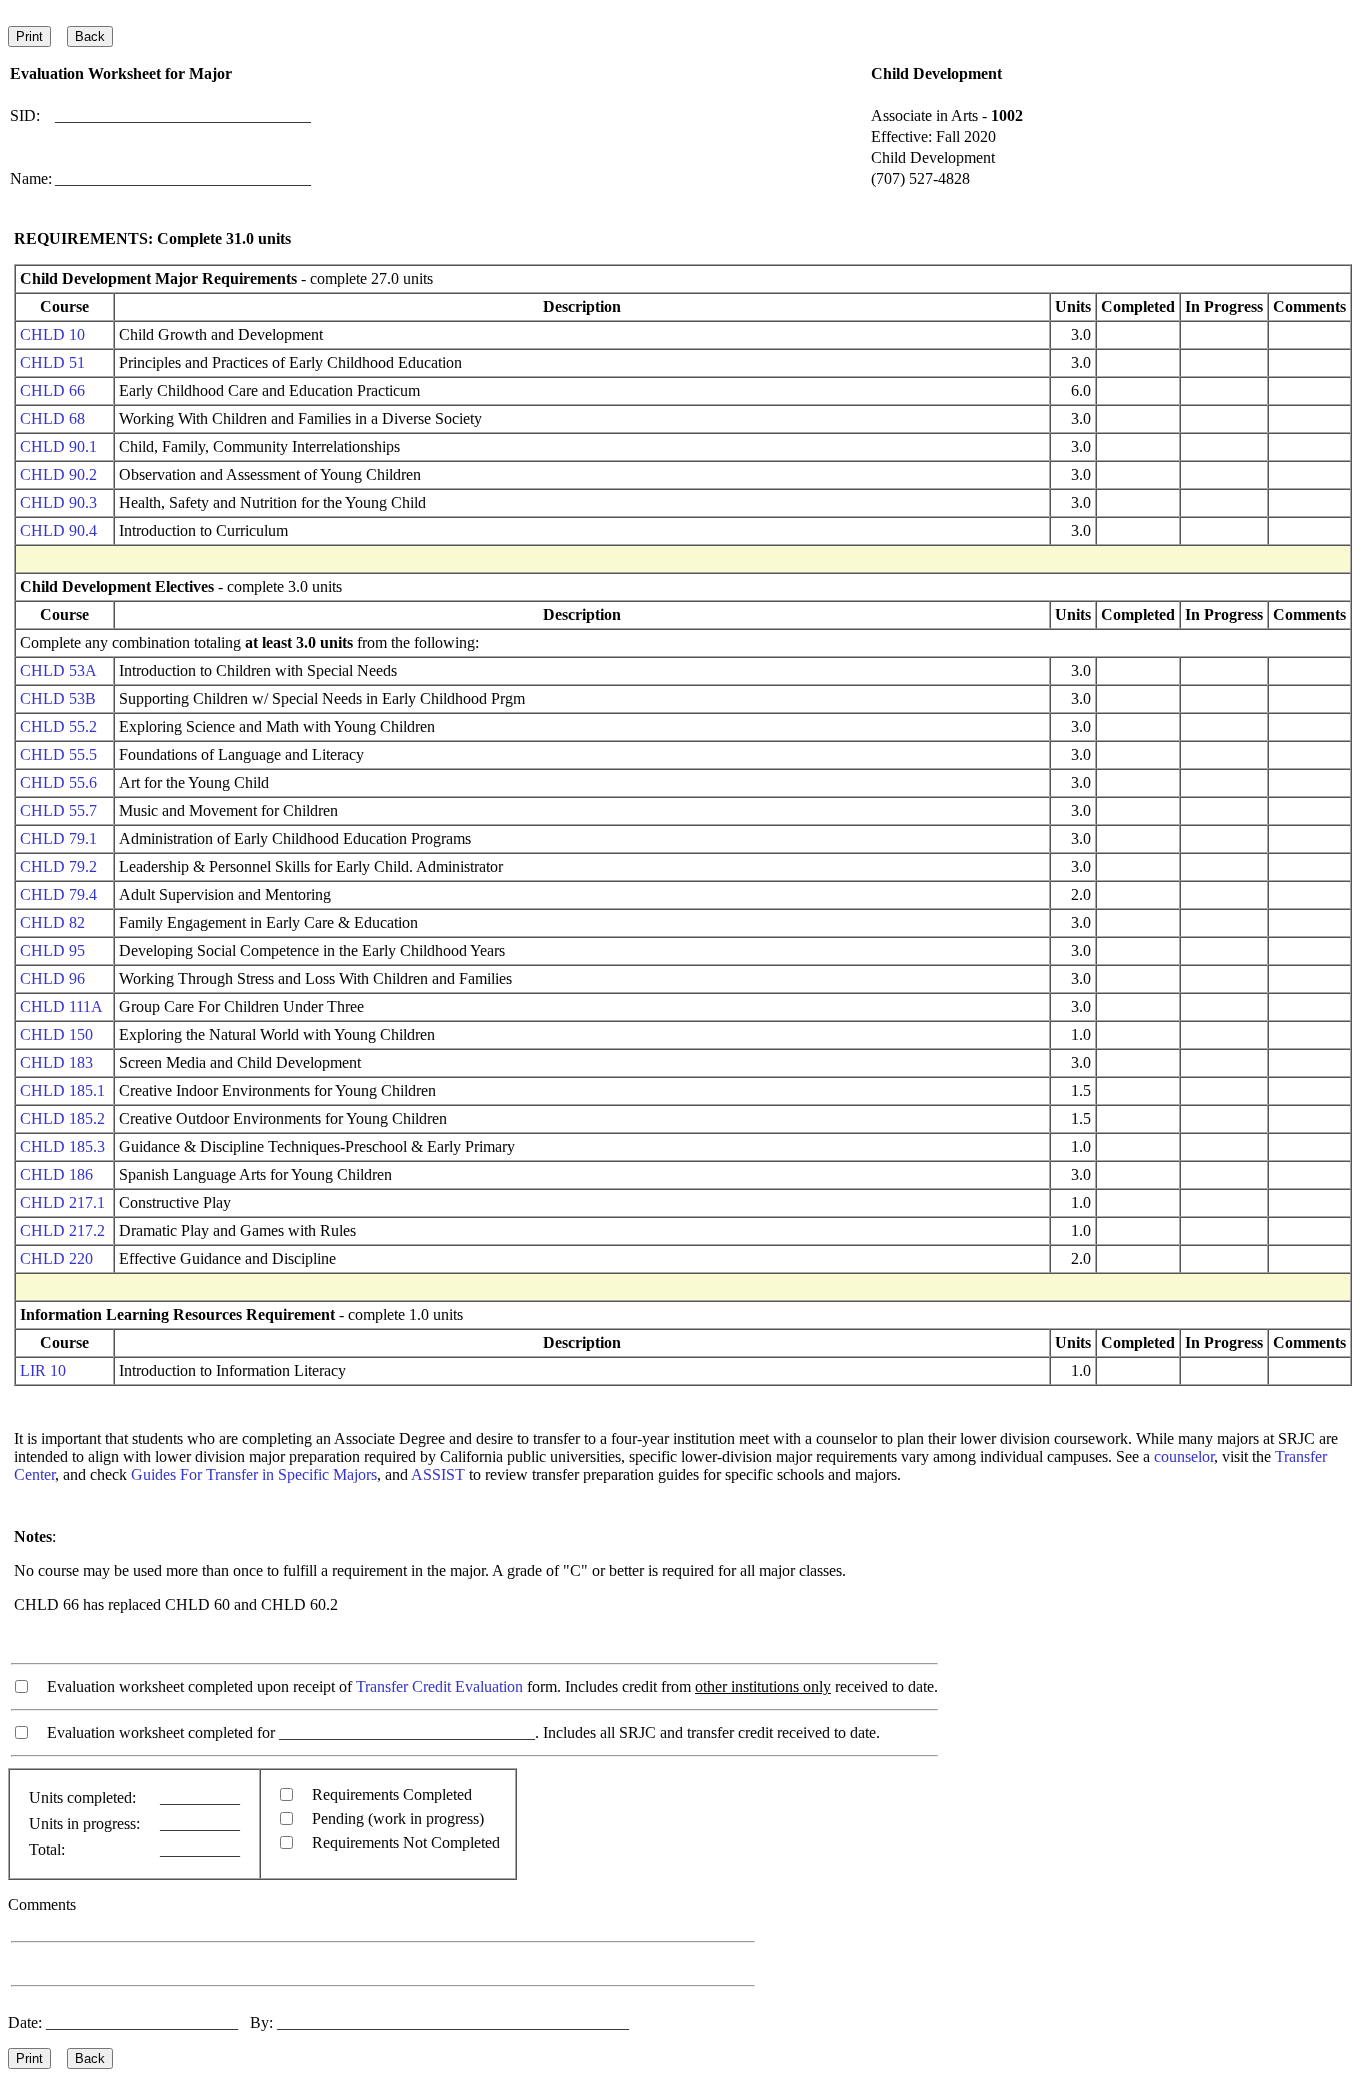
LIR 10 (43, 1370)
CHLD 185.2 (62, 1118)
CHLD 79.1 (58, 838)
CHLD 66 (52, 390)
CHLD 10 (52, 334)
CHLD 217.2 (62, 1230)
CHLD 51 (52, 362)
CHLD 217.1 (62, 1202)
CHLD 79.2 (58, 866)
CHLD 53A (58, 670)
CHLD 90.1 (58, 446)
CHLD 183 (56, 1062)
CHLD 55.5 (58, 754)
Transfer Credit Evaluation (439, 1686)
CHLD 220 (56, 1258)
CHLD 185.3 (62, 1146)
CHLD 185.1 (62, 1090)
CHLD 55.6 (58, 782)
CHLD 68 (52, 418)
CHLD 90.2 (58, 474)
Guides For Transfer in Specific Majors (254, 1474)
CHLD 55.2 (58, 726)
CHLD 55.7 (58, 810)
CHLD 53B (58, 698)
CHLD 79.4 (58, 894)
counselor (1184, 1456)
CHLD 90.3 (58, 502)
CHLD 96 (52, 978)
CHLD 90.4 (58, 530)
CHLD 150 (56, 1034)
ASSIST (438, 1474)
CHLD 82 (52, 922)
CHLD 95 (52, 950)
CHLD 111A (61, 1006)
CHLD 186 (56, 1174)
